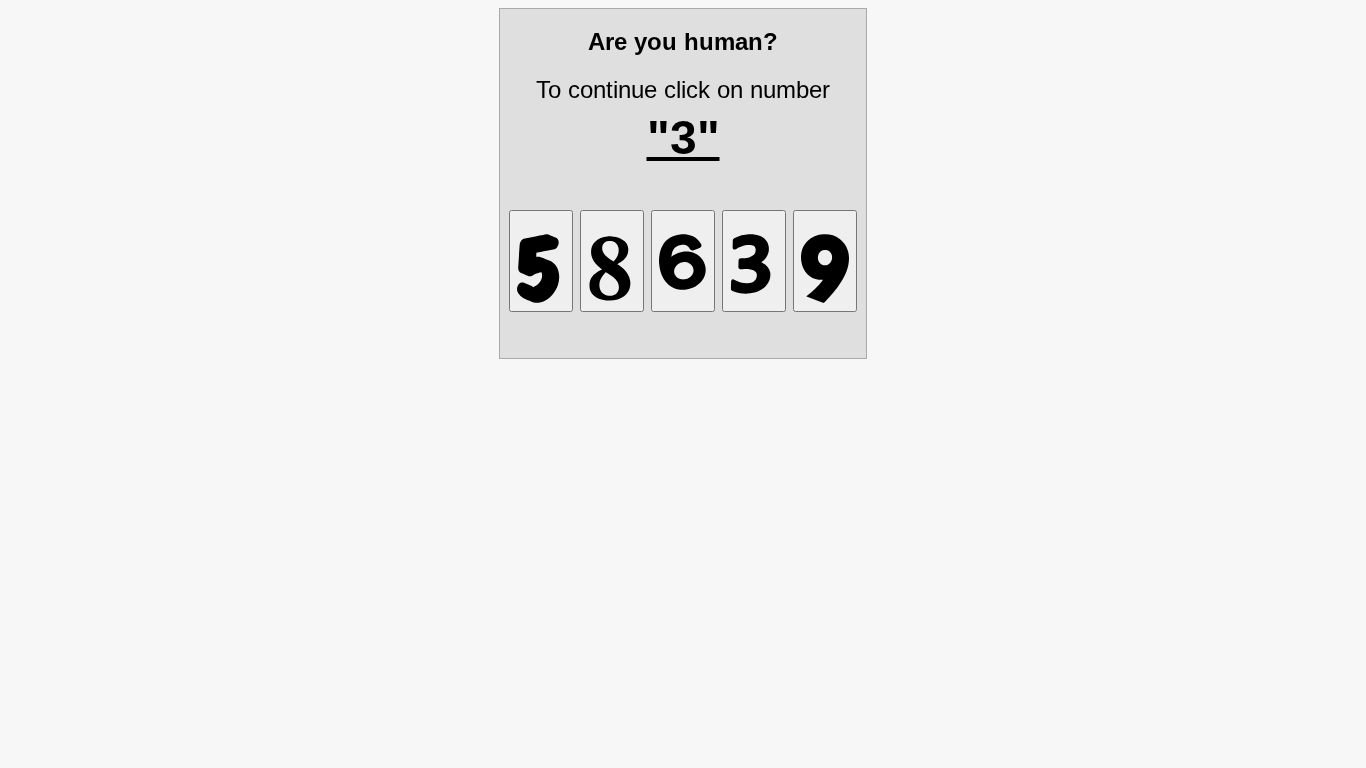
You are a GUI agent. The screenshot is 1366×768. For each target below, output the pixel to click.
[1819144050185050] (612, 261)
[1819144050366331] (541, 261)
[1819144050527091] (825, 261)
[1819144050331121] (754, 261)
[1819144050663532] (683, 261)
